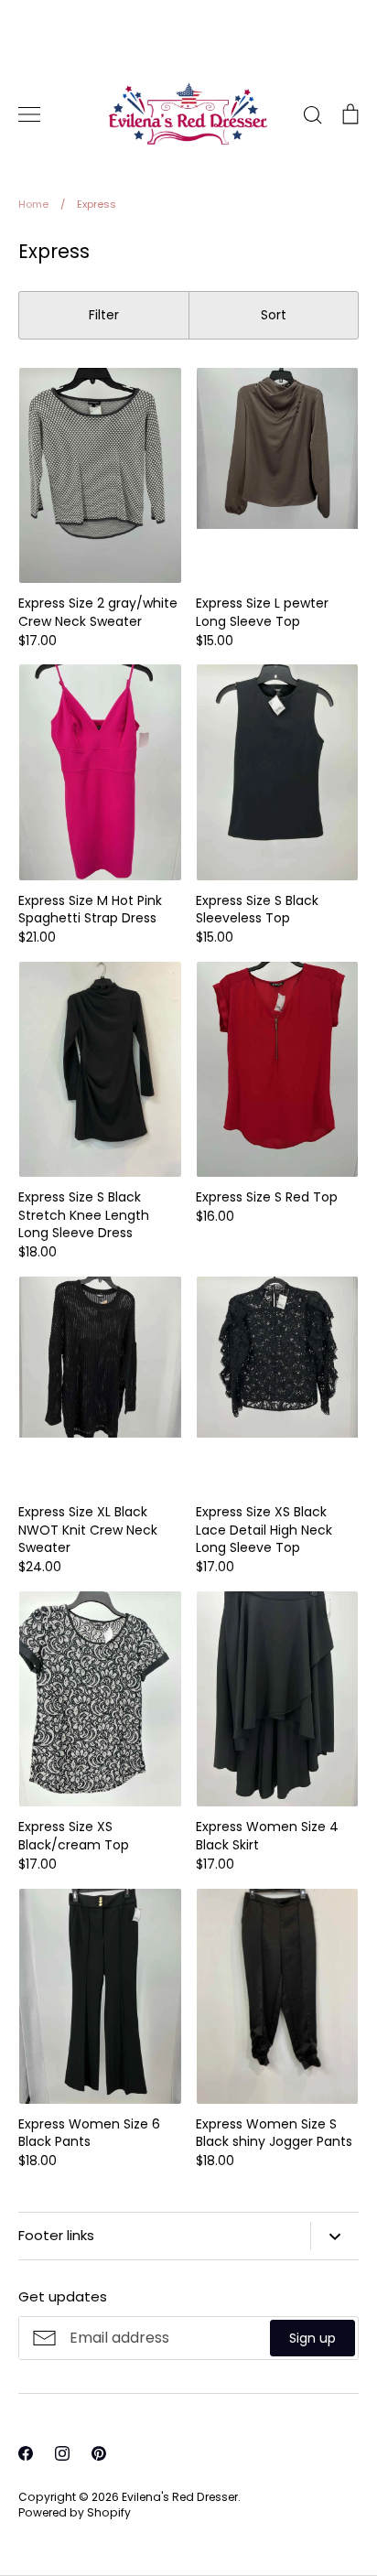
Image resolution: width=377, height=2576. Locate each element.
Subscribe (301, 2450)
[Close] (345, 2167)
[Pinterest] (225, 2521)
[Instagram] (188, 2521)
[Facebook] (152, 2521)
